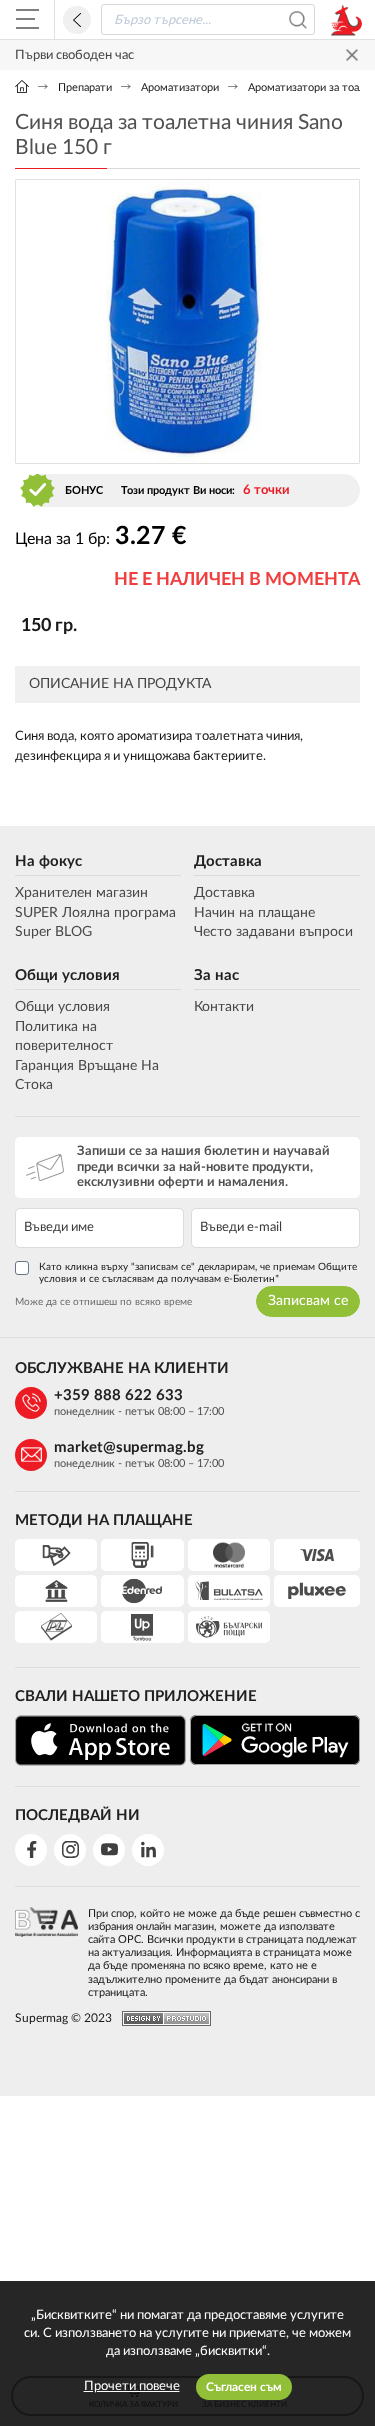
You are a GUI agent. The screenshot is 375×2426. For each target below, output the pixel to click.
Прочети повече (132, 2386)
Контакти (224, 1007)
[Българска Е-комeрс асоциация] (46, 1947)
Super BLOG (53, 932)
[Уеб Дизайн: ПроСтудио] (161, 2018)
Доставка (228, 861)
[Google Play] (275, 1740)
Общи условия (67, 975)
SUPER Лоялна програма (95, 913)
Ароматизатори (180, 87)
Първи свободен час (74, 55)
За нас (216, 975)
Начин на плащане (254, 913)
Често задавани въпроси (273, 932)
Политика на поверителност (64, 1037)
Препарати (85, 87)
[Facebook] (31, 1850)
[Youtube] (109, 1850)
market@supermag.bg (129, 1447)
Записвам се (308, 1301)
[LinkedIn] (148, 1850)
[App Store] (100, 1740)
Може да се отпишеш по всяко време (103, 1302)
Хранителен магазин (81, 893)
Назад (77, 20)
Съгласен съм (244, 2387)
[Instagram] (70, 1850)
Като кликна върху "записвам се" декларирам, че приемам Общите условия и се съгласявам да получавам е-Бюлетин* (198, 1273)
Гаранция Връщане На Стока (87, 1076)
